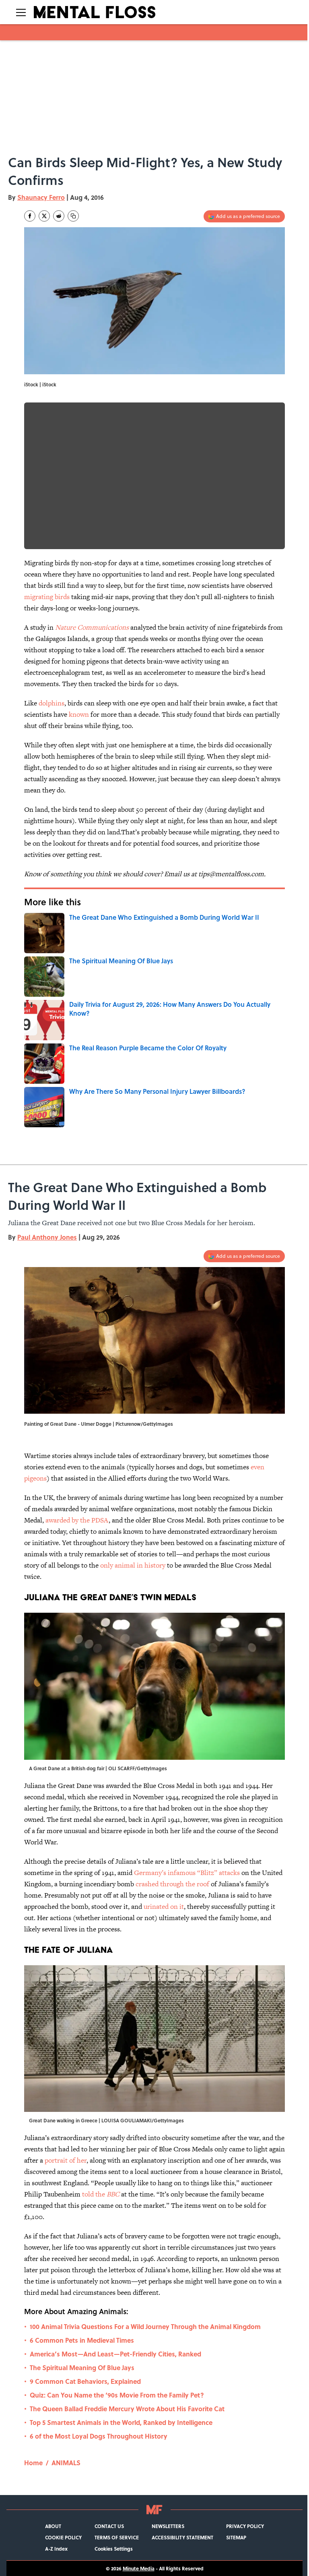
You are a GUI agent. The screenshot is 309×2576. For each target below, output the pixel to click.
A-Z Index (56, 2549)
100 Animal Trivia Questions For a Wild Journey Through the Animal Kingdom (145, 2326)
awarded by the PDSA (77, 1520)
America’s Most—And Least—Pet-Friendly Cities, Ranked (115, 2354)
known (79, 714)
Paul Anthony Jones (47, 1237)
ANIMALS (66, 2463)
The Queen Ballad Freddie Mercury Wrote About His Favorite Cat (127, 2409)
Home (33, 2463)
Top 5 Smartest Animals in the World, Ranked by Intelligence (121, 2422)
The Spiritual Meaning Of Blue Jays (82, 2368)
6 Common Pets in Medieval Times (82, 2340)
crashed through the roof (173, 1884)
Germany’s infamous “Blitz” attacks (187, 1873)
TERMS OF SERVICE (117, 2537)
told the (101, 2194)
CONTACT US (109, 2526)
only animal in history (134, 1565)
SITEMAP (236, 2537)
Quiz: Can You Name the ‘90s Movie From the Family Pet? (117, 2395)
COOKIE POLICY (63, 2537)
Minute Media (139, 2568)
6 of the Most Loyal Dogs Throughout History (99, 2436)
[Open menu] (21, 12)
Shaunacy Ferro (41, 197)
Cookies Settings (114, 2549)
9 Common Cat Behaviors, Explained (85, 2381)
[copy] (73, 216)
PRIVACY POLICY (245, 2526)
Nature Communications (92, 627)
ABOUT (53, 2526)
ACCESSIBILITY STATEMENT (182, 2537)
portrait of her (66, 2160)
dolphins (51, 703)
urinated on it (164, 1906)
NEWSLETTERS (168, 2526)
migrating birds (47, 597)
